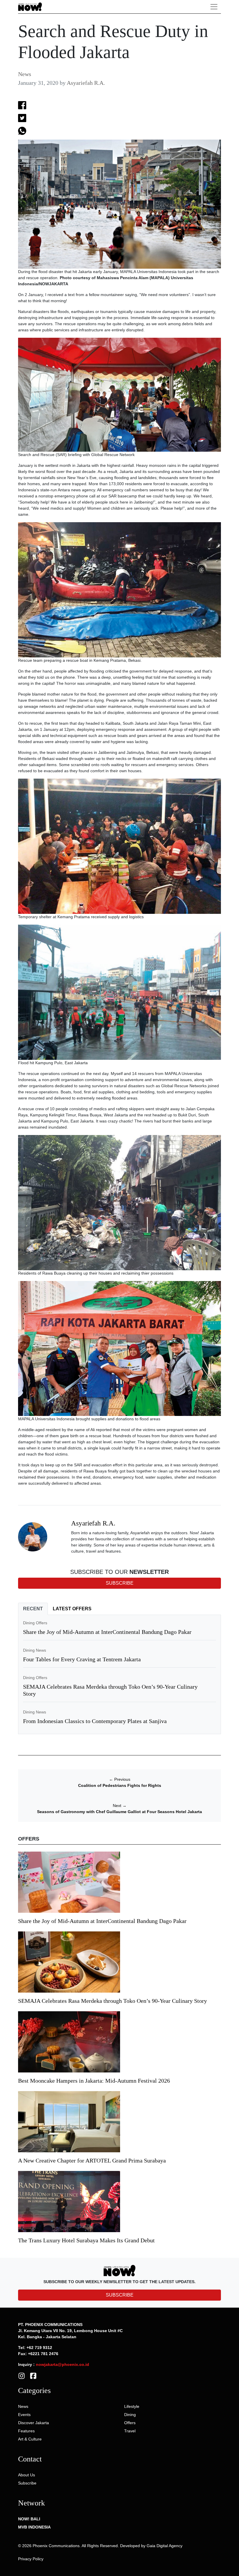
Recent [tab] (33, 1609)
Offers (130, 2423)
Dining (130, 2415)
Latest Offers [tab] (72, 1609)
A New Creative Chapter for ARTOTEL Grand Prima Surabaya (92, 2160)
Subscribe (27, 2483)
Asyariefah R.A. (86, 83)
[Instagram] (22, 2376)
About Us (27, 2475)
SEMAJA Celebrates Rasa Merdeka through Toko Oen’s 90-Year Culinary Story (113, 2001)
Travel (130, 2431)
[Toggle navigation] (214, 7)
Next (120, 1806)
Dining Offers (35, 1623)
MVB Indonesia (34, 2527)
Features (26, 2431)
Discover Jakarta (34, 2423)
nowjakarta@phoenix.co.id (63, 2364)
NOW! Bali (29, 2519)
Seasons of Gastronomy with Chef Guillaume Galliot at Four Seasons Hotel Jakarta (119, 1812)
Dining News (35, 1650)
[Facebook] (33, 2376)
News (25, 74)
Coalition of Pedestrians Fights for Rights (120, 1785)
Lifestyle (132, 2406)
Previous (120, 1779)
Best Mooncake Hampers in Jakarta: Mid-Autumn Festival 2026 (94, 2081)
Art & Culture (30, 2439)
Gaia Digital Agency (165, 2546)
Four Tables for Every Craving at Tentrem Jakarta (82, 1659)
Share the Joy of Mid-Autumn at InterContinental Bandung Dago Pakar (107, 1632)
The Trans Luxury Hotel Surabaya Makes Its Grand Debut (87, 2240)
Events (24, 2415)
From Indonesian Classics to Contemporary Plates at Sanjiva (95, 1721)
